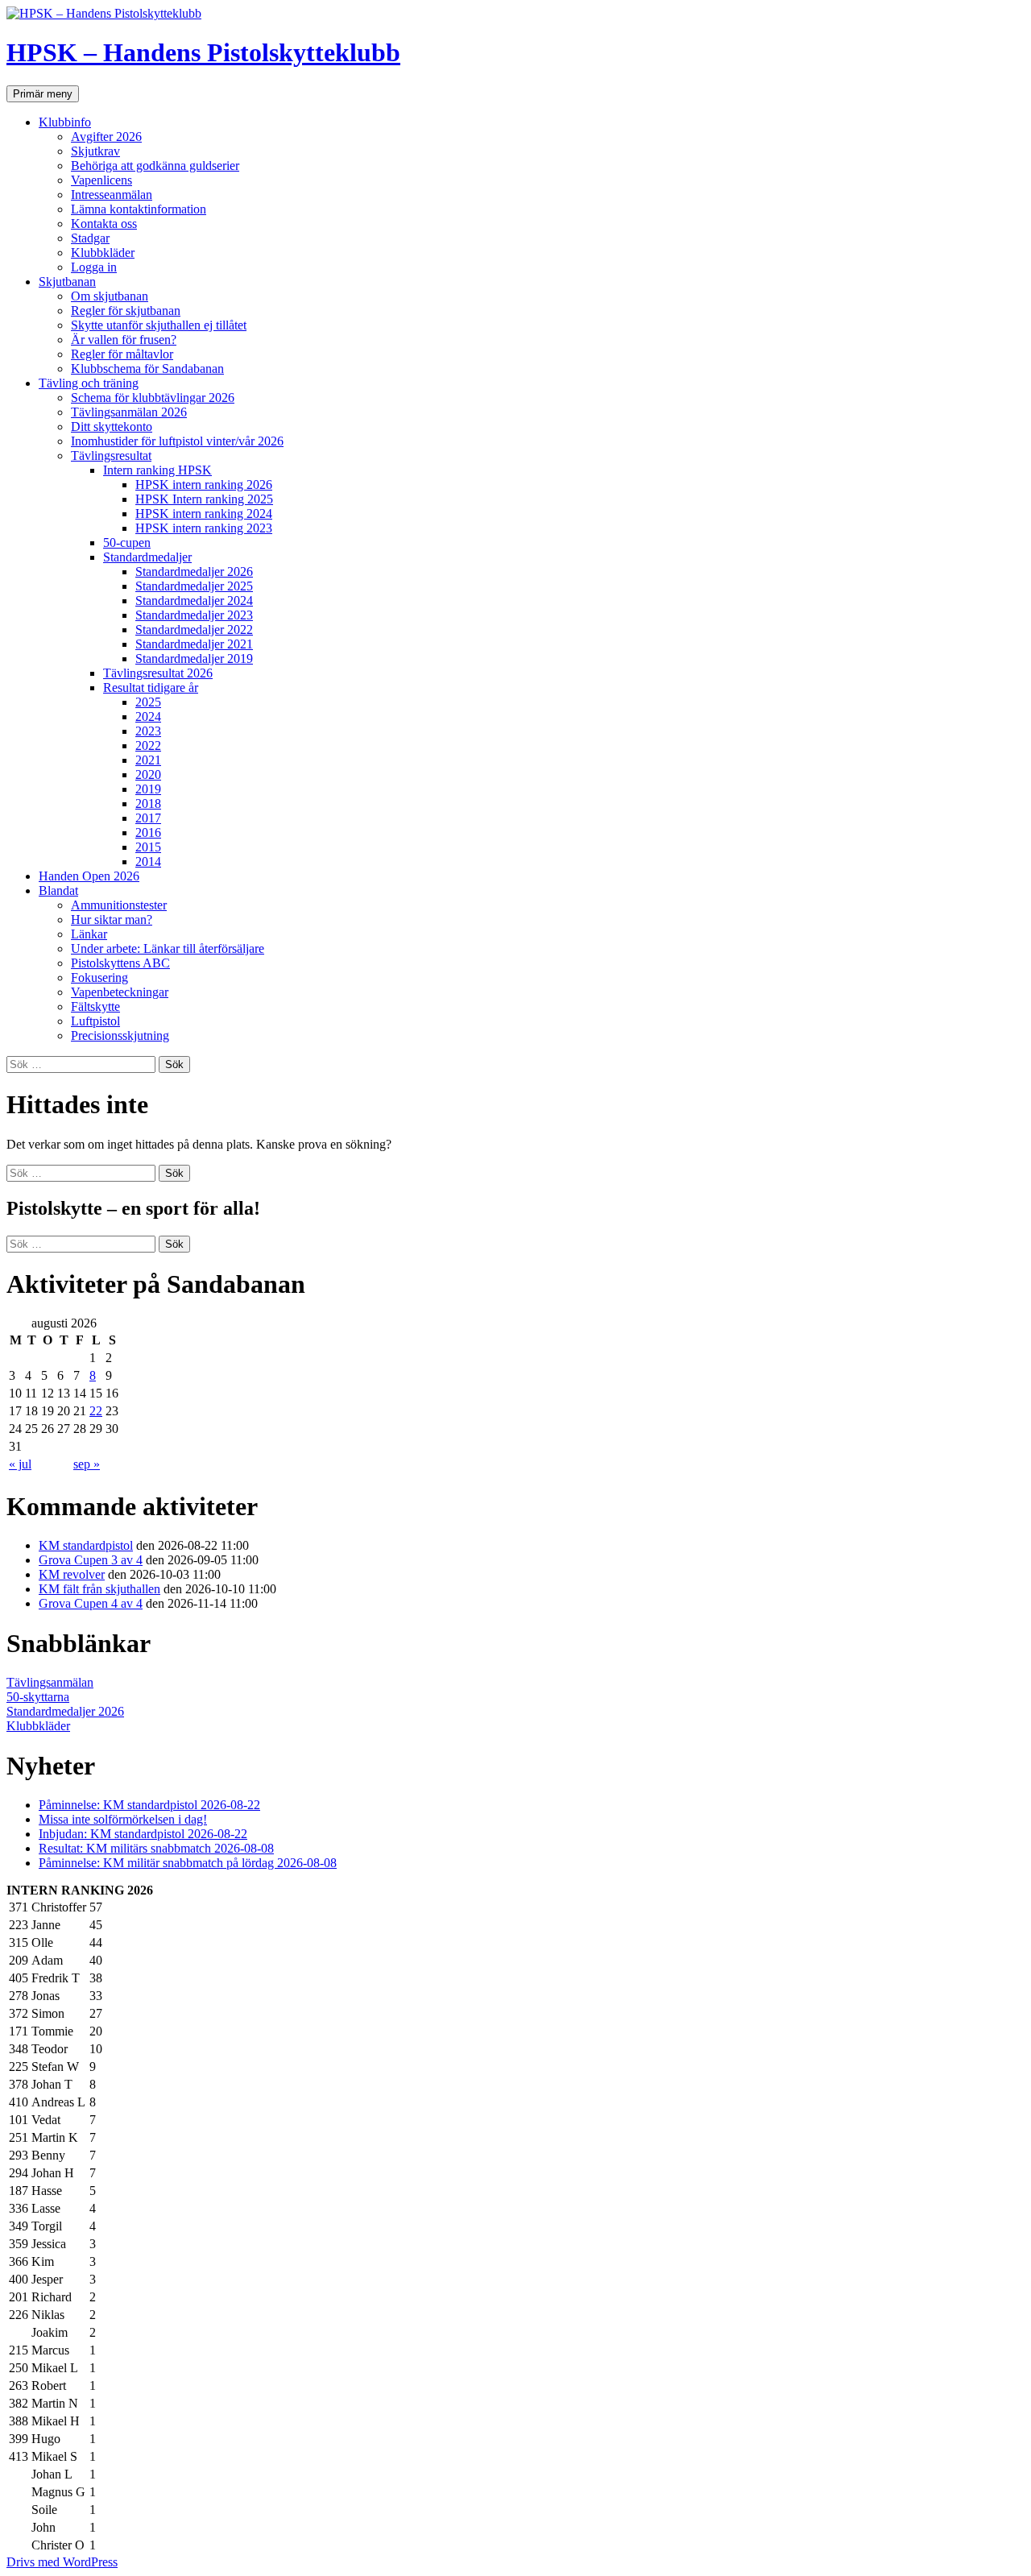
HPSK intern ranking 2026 (204, 485)
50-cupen (127, 543)
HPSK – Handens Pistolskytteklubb (203, 52)
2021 (148, 760)
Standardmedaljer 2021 (194, 644)
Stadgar (90, 238)
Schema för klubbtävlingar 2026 (153, 398)
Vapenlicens (101, 180)
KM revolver (72, 1574)
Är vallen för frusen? (124, 340)
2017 (148, 818)
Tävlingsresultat (111, 456)
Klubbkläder (103, 253)
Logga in (94, 267)
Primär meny (43, 94)
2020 (148, 774)
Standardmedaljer (147, 557)
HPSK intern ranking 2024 (204, 514)
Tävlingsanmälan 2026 (129, 412)
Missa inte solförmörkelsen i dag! (123, 1819)
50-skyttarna (38, 1697)
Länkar (89, 934)
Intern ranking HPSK (157, 470)
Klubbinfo (65, 122)
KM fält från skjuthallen (99, 1589)
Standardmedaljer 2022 (194, 630)
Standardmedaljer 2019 (194, 658)
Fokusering (99, 977)
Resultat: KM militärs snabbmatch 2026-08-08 (156, 1848)
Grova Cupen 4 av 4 (91, 1603)
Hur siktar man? (112, 919)
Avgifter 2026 (106, 137)
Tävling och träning (89, 383)
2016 (148, 832)
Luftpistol (95, 1021)
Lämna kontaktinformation (139, 209)
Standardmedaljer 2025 (194, 586)
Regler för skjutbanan (126, 311)
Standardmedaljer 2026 (194, 572)
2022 (148, 745)
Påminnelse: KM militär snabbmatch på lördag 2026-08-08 (188, 1863)
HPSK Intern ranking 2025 (204, 499)
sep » (87, 1464)
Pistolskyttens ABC (120, 963)
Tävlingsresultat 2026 (158, 673)
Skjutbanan (67, 282)
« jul (20, 1464)
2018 (148, 803)
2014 (148, 861)
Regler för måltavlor (122, 354)
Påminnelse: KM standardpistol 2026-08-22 (149, 1805)
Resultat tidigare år (151, 687)
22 (96, 1411)
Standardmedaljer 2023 (194, 615)
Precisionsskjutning (120, 1035)
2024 (148, 716)
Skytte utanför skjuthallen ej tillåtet (159, 325)
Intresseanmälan (112, 195)
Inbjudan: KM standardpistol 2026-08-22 (143, 1834)
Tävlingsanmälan (50, 1682)
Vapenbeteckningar (120, 992)
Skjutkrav (95, 151)
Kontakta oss (104, 224)
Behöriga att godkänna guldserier (155, 166)
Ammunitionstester (119, 905)
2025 (148, 702)
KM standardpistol (86, 1545)
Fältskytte (95, 1006)
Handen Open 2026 (89, 876)
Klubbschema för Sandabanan (147, 369)
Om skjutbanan (110, 296)
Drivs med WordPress (62, 2562)
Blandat (58, 890)
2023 (148, 731)
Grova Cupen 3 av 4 (91, 1560)
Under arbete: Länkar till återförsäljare (168, 948)
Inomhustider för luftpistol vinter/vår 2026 (177, 441)
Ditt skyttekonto (112, 427)
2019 (148, 789)
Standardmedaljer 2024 (194, 601)
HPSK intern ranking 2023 (204, 528)
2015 (148, 847)
